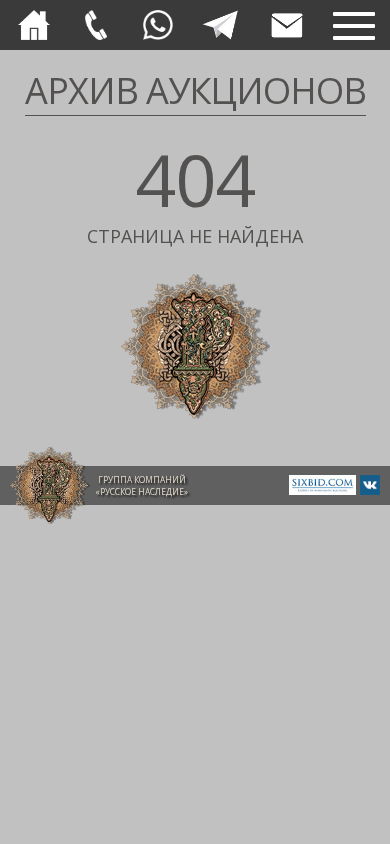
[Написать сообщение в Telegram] (220, 25)
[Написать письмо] (287, 25)
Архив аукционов (195, 90)
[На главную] (34, 25)
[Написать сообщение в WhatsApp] (158, 25)
